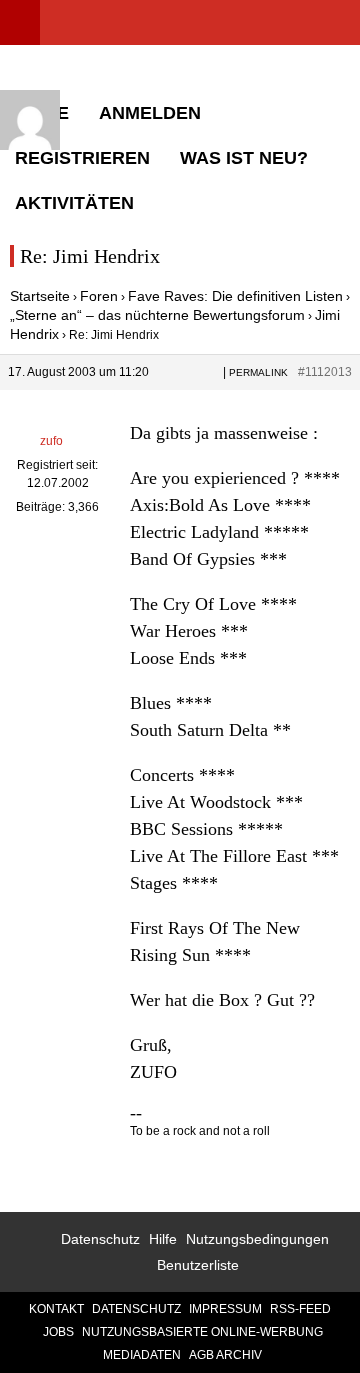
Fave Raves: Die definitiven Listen (235, 296)
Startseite (40, 296)
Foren (99, 296)
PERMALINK (258, 372)
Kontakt (56, 1309)
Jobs (58, 1332)
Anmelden (150, 113)
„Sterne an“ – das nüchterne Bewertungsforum (157, 315)
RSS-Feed (300, 1309)
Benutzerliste (198, 1265)
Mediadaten (142, 1355)
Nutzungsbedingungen (257, 1239)
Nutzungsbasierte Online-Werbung (202, 1332)
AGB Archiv (225, 1355)
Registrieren (82, 158)
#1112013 (325, 372)
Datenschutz (100, 1239)
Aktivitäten (74, 203)
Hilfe (163, 1239)
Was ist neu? (244, 158)
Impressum (225, 1309)
